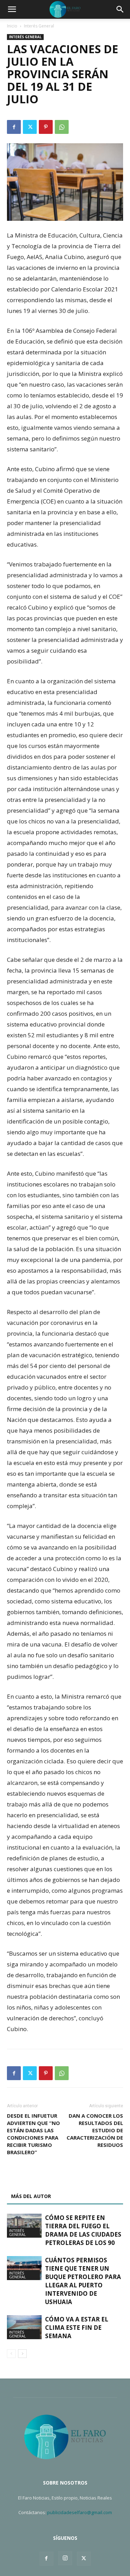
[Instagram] (65, 2558)
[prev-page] (11, 2354)
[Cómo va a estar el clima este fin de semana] (24, 2327)
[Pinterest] (46, 127)
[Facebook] (14, 127)
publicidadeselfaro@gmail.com (80, 2512)
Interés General (39, 26)
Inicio (12, 26)
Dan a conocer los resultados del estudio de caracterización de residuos (95, 2130)
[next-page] (22, 2354)
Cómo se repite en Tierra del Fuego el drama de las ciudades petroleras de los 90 (83, 2230)
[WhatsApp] (62, 127)
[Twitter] (30, 127)
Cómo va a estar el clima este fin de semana (77, 2328)
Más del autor (31, 2196)
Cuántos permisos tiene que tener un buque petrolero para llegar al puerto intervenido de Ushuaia (83, 2281)
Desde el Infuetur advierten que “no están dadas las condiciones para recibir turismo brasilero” (33, 2134)
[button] (12, 9)
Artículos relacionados (44, 2180)
